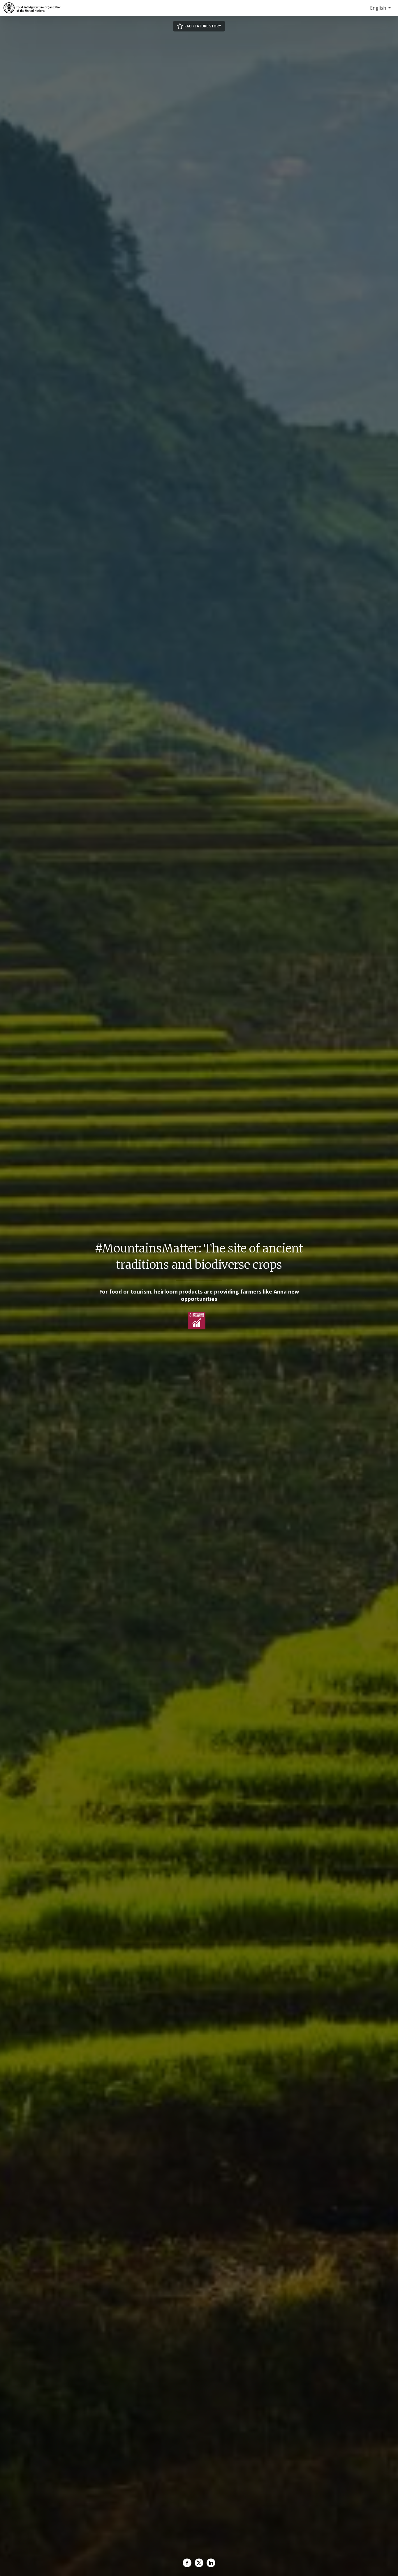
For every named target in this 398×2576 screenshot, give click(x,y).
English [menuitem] (379, 8)
